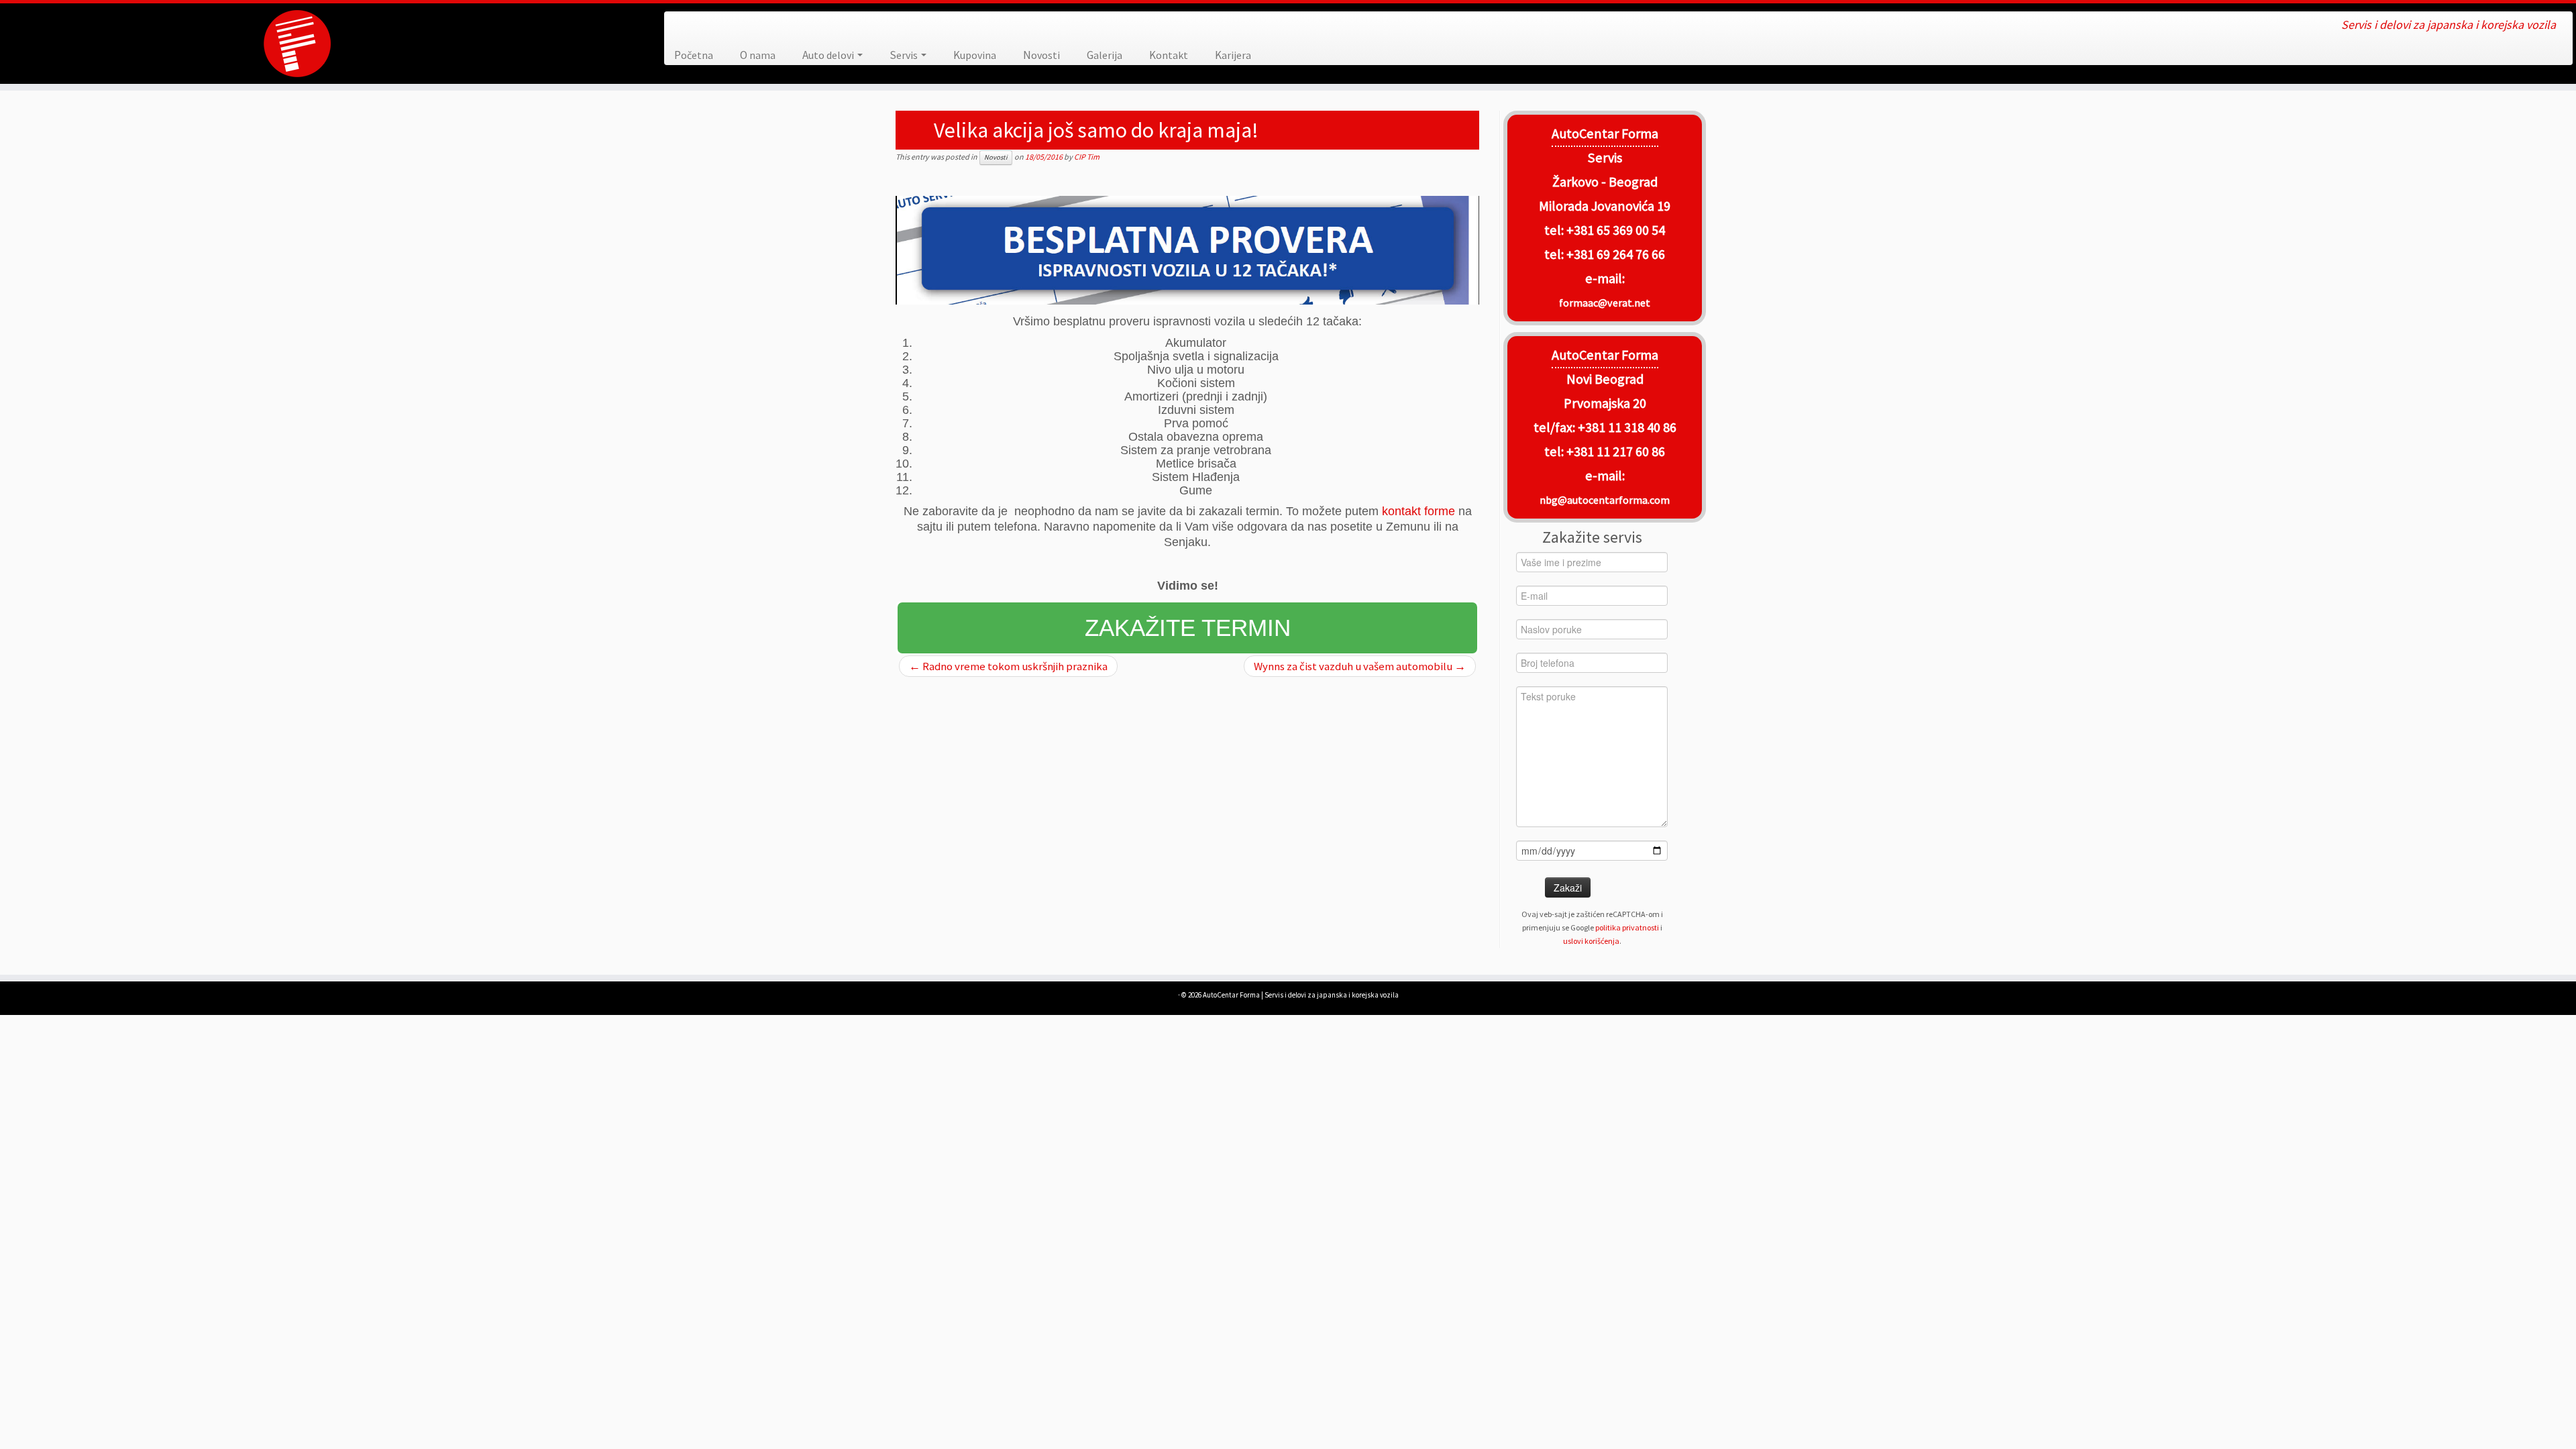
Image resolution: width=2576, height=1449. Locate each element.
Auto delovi (829, 55)
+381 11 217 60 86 (1616, 451)
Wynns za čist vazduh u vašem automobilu (1360, 666)
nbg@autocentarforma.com (1605, 500)
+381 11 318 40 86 (1626, 427)
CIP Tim (1087, 157)
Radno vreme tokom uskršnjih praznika (1008, 666)
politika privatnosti (1627, 927)
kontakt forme (1418, 511)
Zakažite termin (1188, 628)
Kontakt (1169, 55)
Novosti (1041, 55)
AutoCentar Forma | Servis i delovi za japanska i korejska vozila (1301, 995)
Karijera (1233, 55)
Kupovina (975, 55)
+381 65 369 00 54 (1616, 230)
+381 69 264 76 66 (1616, 254)
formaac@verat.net (1605, 303)
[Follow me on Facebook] (684, 26)
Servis (905, 55)
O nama (758, 55)
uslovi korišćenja (1591, 941)
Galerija (1105, 55)
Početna (694, 55)
